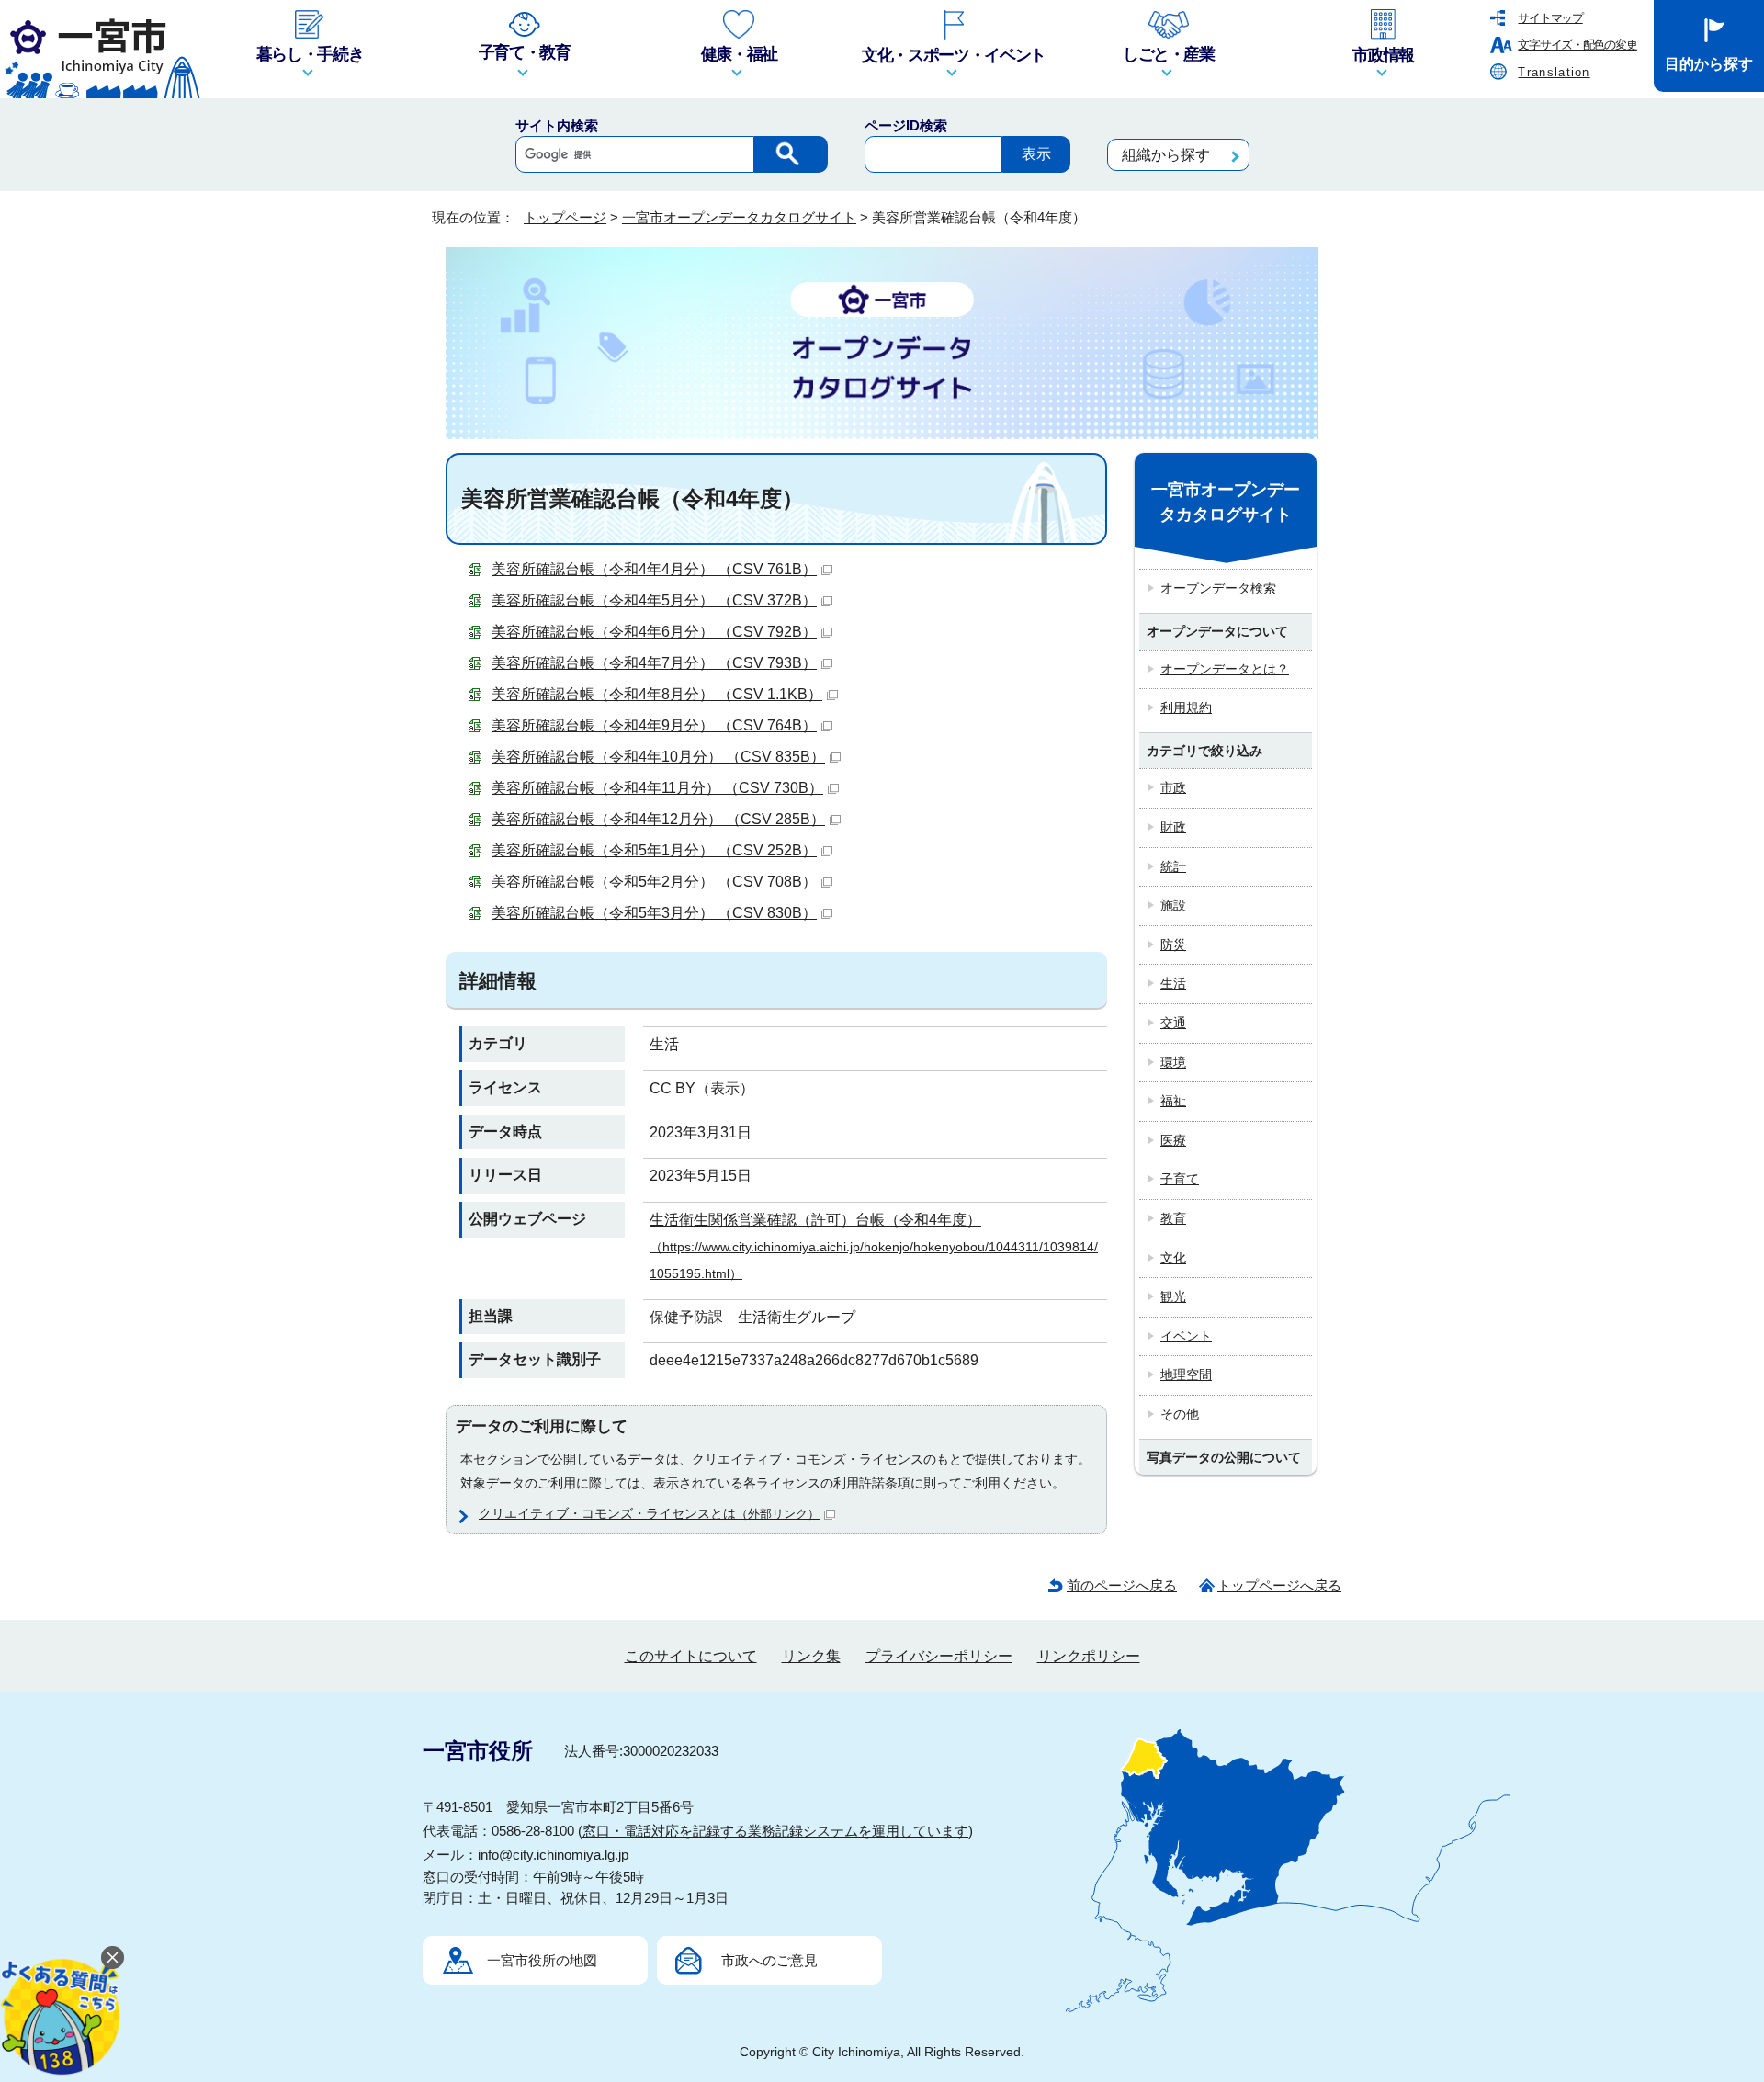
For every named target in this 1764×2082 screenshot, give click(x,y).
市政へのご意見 (769, 1960)
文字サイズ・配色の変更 (1577, 45)
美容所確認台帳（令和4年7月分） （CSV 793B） (654, 663)
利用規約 (1186, 707)
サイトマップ (1550, 18)
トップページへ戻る (1279, 1585)
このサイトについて (691, 1656)
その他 (1180, 1414)
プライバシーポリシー (939, 1656)
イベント (1186, 1336)
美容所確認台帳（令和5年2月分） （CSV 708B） (654, 882)
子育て (1180, 1179)
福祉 (1173, 1101)
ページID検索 (906, 125)
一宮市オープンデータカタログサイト (739, 217)
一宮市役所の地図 (542, 1960)
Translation (1554, 72)
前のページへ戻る (1122, 1585)
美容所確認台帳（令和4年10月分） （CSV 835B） (658, 757)
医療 (1173, 1140)
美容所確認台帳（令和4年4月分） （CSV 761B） (654, 569)
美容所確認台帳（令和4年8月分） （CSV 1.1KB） (657, 694)
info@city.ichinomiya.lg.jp (553, 1855)
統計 (1173, 866)
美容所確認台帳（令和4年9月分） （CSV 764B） (654, 725)
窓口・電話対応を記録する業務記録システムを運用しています (775, 1831)
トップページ (565, 217)
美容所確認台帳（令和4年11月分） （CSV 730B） (657, 788)
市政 (1173, 787)
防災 (1173, 945)
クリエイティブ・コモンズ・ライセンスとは (649, 1513)
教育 (1173, 1218)
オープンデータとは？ (1225, 669)
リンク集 (811, 1656)
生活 (1173, 983)
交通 (1173, 1023)
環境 (1173, 1062)
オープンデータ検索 (1218, 588)
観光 (1173, 1296)
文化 (1173, 1258)
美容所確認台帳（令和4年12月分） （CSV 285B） (658, 819)
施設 (1173, 905)
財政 (1173, 827)
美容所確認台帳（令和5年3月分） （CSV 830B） (654, 913)
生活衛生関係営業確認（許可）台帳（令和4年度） (874, 1246)
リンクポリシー (1089, 1656)
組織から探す (1166, 155)
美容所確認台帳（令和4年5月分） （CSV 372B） (654, 600)
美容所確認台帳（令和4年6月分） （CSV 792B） (654, 632)
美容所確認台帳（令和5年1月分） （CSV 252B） (654, 850)
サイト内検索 (557, 125)
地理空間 (1186, 1375)
